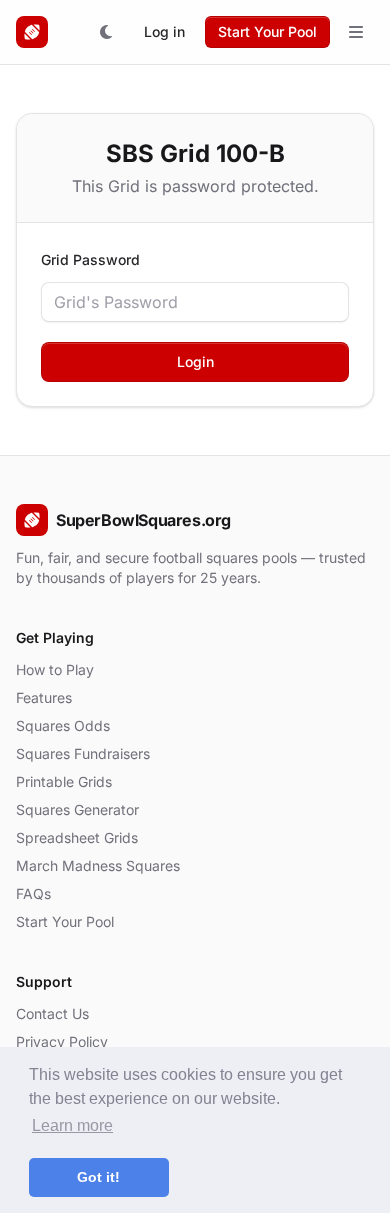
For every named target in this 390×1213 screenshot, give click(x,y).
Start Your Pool (267, 31)
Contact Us (52, 1013)
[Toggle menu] (356, 32)
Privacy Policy (62, 1041)
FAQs (33, 893)
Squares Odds (63, 725)
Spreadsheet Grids (77, 837)
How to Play (55, 669)
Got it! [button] (98, 1177)
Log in (164, 31)
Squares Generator (77, 809)
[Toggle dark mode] (106, 32)
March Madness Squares (98, 865)
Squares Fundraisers (83, 753)
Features (44, 697)
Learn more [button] (72, 1125)
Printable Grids (64, 781)
